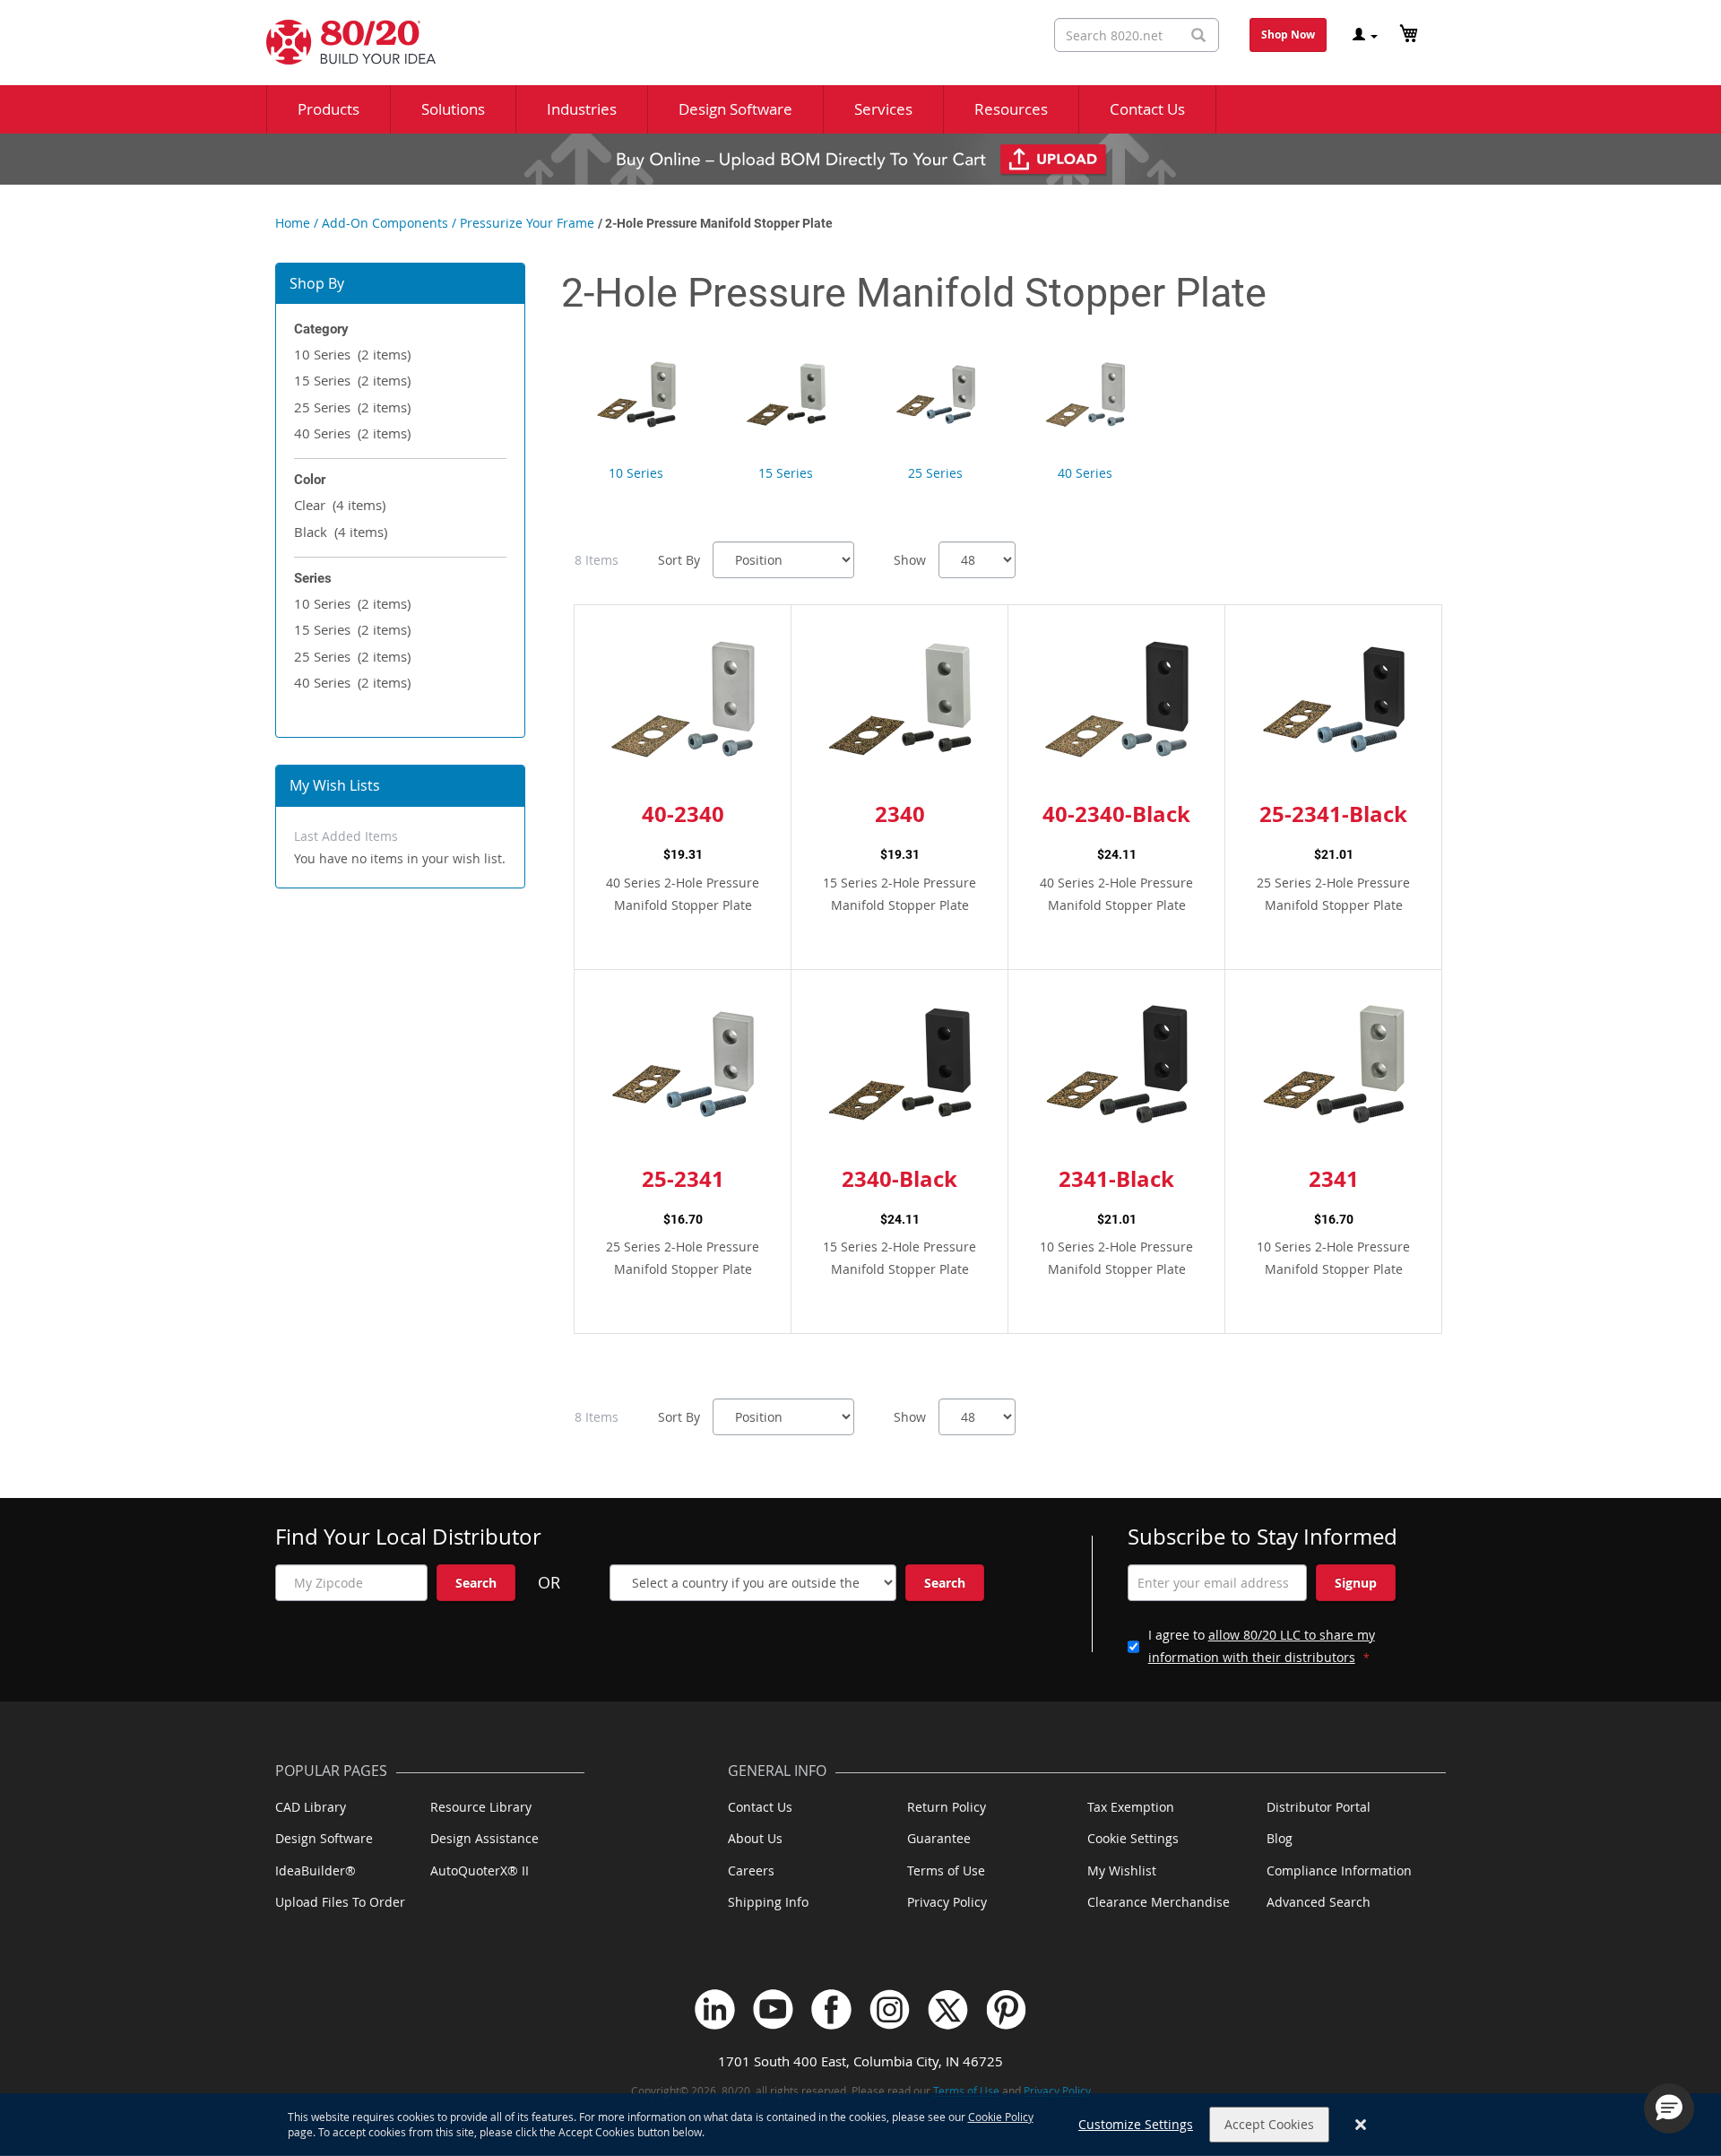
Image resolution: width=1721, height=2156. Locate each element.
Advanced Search (1319, 1902)
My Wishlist (1122, 1870)
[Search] (1198, 35)
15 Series (352, 380)
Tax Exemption (1131, 1807)
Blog (1280, 1838)
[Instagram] (890, 2009)
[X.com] (948, 2009)
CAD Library (311, 1807)
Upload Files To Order (340, 1902)
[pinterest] (1006, 2009)
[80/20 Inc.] (342, 42)
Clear (340, 505)
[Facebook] (831, 2009)
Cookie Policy (1001, 2117)
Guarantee (939, 1838)
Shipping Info (768, 1902)
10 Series (352, 354)
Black (341, 532)
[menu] (860, 109)
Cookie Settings (1133, 1838)
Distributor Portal (1319, 1807)
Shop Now (1288, 35)
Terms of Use (946, 1870)
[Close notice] (1361, 2125)
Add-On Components (385, 223)
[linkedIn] (715, 2009)
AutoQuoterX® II (480, 1870)
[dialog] (860, 2125)
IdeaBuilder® (316, 1870)
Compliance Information (1339, 1870)
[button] (1669, 2108)
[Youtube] (773, 2009)
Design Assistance (484, 1838)
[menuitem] (329, 109)
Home (293, 223)
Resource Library (481, 1807)
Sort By (679, 560)
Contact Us (760, 1807)
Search (476, 1583)
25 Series (352, 407)
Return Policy (947, 1807)
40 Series (352, 433)
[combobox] (1137, 35)
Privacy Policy (947, 1902)
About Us (755, 1838)
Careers (751, 1870)
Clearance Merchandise (1159, 1902)
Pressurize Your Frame (527, 223)
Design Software (324, 1838)
